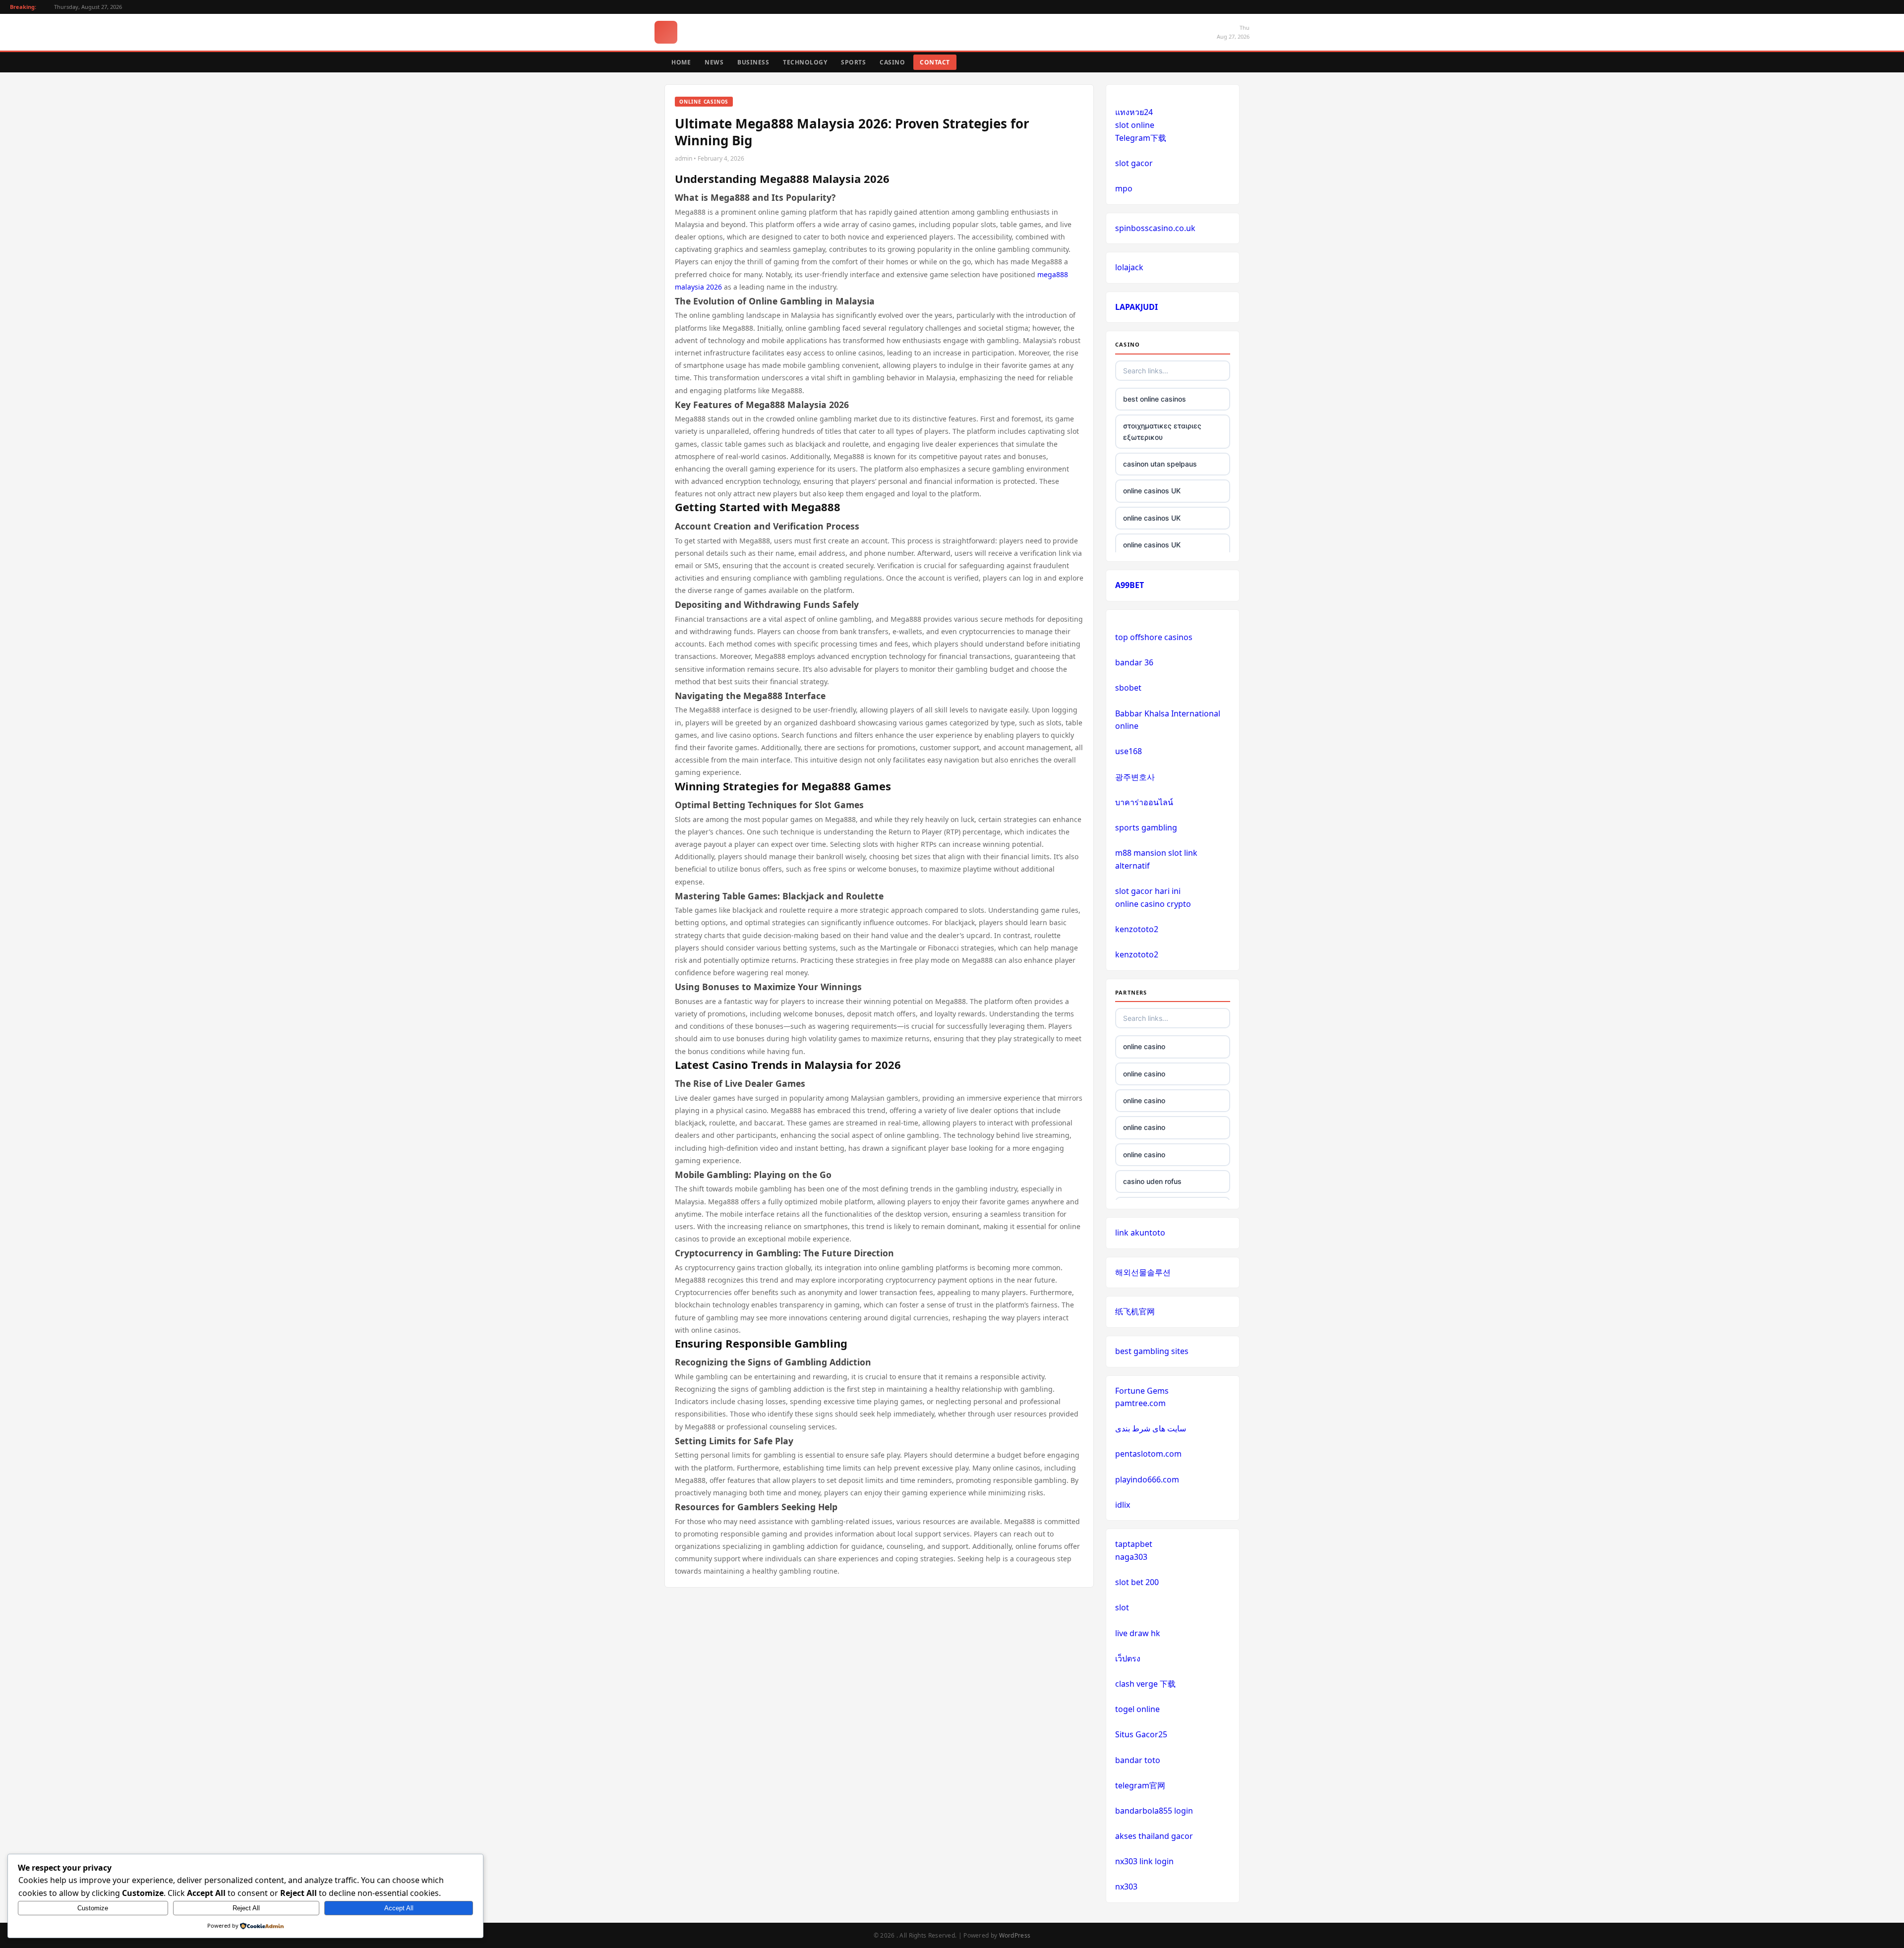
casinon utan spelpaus (1160, 464)
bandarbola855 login (1154, 1811)
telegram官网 (1140, 1785)
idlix (1123, 1505)
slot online (1135, 125)
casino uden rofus (1152, 1181)
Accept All (399, 1908)
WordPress (1015, 1935)
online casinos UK (1152, 491)
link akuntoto (1140, 1233)
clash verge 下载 (1145, 1684)
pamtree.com (1140, 1403)
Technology (805, 62)
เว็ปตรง (1128, 1658)
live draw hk (1138, 1633)
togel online (1137, 1709)
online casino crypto (1153, 904)
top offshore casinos (1154, 637)
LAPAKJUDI (1136, 307)
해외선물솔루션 (1143, 1272)
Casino (892, 62)
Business (753, 62)
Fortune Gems (1142, 1391)
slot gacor (1134, 163)
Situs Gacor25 (1141, 1734)
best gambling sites (1152, 1351)
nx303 (1126, 1887)
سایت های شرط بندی (1151, 1428)
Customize (93, 1908)
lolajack (1129, 267)
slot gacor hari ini (1148, 891)
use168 (1129, 751)
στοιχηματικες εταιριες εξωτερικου (1162, 431)
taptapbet (1134, 1544)
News (714, 62)
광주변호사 (1135, 777)
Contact (935, 62)
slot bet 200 (1137, 1582)
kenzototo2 (1137, 929)
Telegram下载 (1141, 138)
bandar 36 (1134, 662)
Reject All (246, 1908)
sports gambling (1146, 827)
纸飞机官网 (1135, 1311)
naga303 (1131, 1557)
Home (681, 62)
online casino (1144, 1046)
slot (1122, 1607)
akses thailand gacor (1154, 1836)
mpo (1124, 188)
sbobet (1128, 688)
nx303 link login (1144, 1861)
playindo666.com (1147, 1479)
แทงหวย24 (1134, 112)
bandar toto (1138, 1760)
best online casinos (1155, 399)
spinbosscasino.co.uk (1155, 228)
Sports (853, 62)
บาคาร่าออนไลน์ (1144, 802)
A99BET (1130, 585)
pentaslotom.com (1148, 1454)
